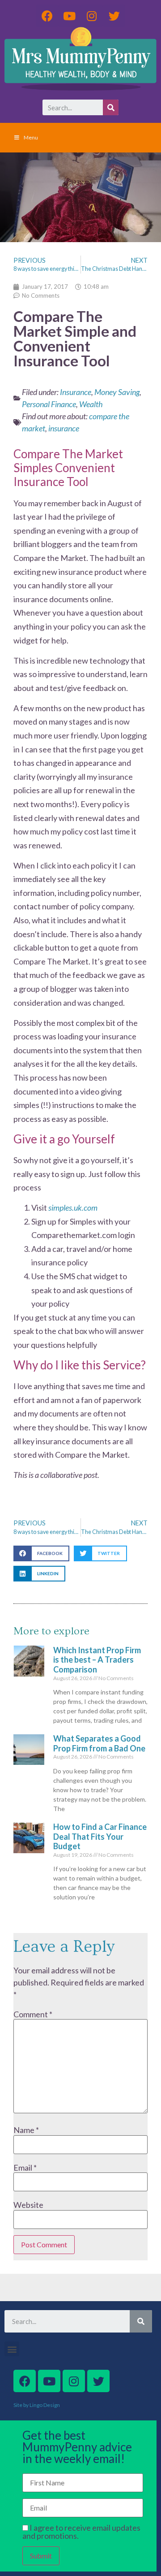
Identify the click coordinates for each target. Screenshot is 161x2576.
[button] (41, 1553)
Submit (41, 2556)
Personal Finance (49, 404)
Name (26, 2130)
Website (28, 2205)
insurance (64, 428)
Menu (31, 137)
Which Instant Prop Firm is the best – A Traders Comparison (97, 1660)
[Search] (111, 107)
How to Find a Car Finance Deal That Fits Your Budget (100, 1836)
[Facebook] (47, 16)
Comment (33, 2014)
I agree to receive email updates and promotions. (81, 2532)
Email (25, 2168)
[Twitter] (114, 16)
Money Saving (117, 392)
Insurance (76, 392)
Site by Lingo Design (37, 2405)
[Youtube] (69, 16)
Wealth (91, 404)
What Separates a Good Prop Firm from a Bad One (99, 1743)
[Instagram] (92, 16)
